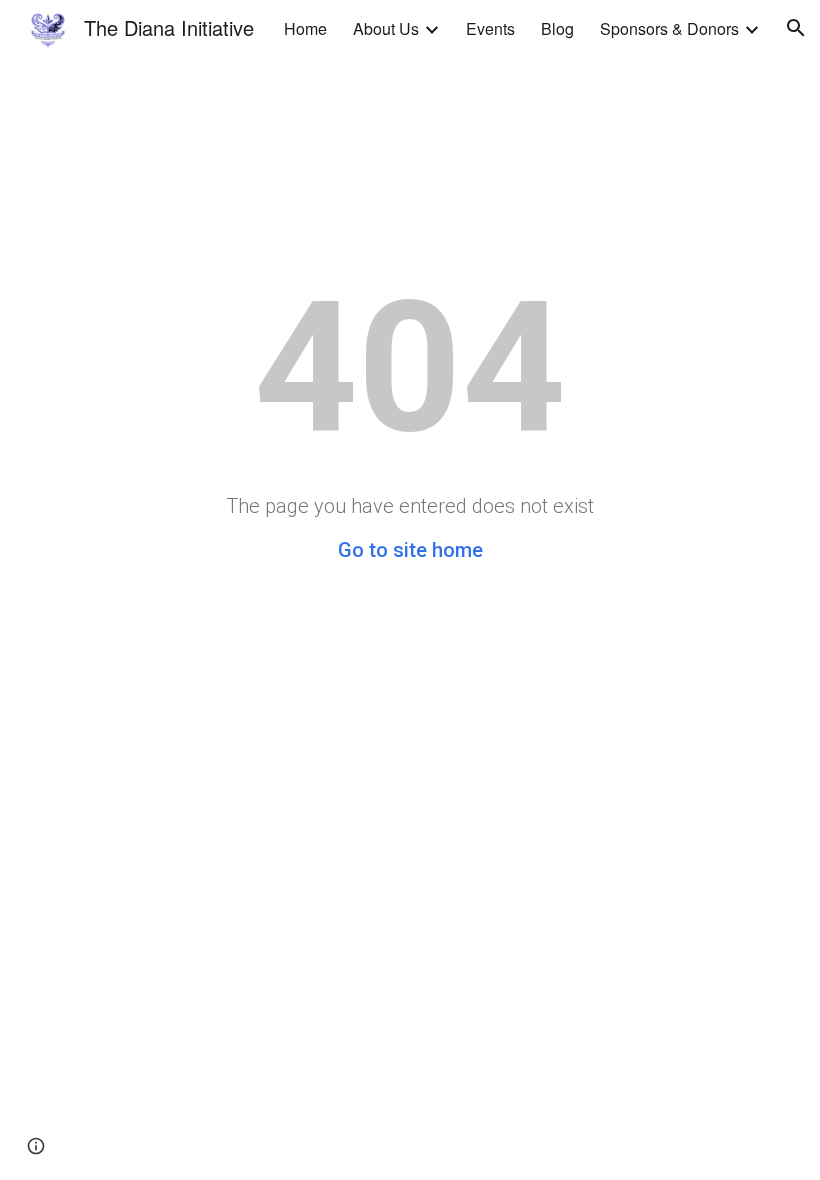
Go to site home (410, 550)
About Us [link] (386, 28)
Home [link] (305, 28)
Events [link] (490, 28)
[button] (796, 28)
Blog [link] (557, 28)
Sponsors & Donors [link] (669, 28)
